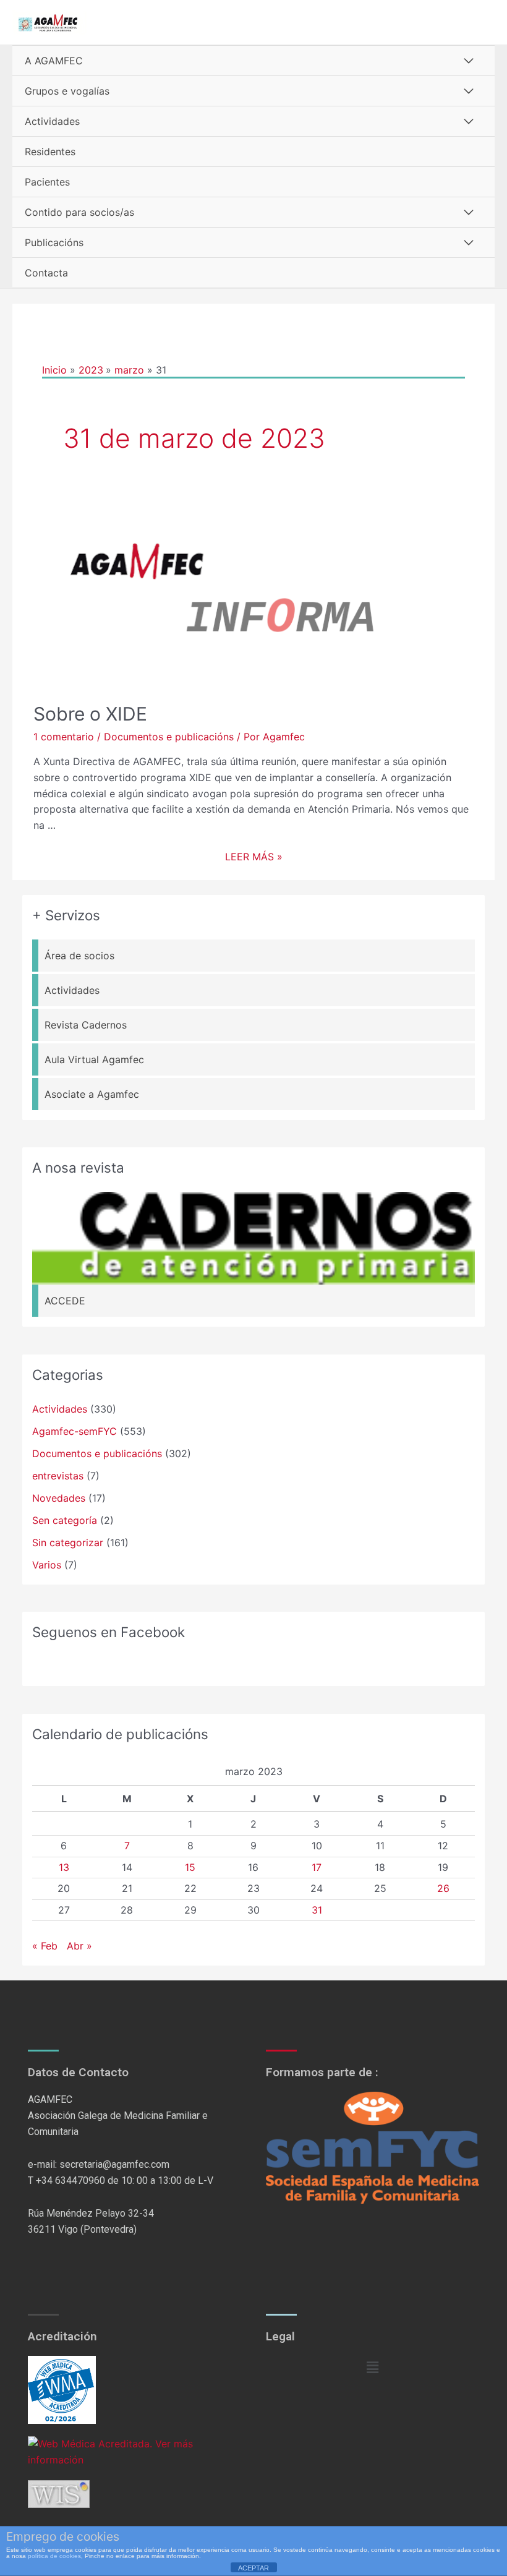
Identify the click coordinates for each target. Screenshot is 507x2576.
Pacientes (47, 182)
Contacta (46, 273)
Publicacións (54, 242)
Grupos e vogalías (67, 91)
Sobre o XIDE (90, 714)
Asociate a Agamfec (92, 1094)
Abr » (79, 1946)
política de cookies (54, 2556)
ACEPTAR (253, 2568)
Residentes (50, 152)
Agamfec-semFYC (75, 1431)
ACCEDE (65, 1301)
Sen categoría (65, 1520)
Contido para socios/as (79, 212)
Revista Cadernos (86, 1025)
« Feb (45, 1946)
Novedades (59, 1498)
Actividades (52, 121)
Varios (47, 1565)
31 (317, 1910)
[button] (372, 2367)
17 (317, 1867)
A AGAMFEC (54, 61)
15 (190, 1867)
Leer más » (254, 857)
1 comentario (64, 737)
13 (64, 1867)
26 (443, 1888)
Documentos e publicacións (169, 737)
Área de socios (79, 956)
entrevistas (58, 1476)
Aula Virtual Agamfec (94, 1059)
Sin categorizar (68, 1543)
